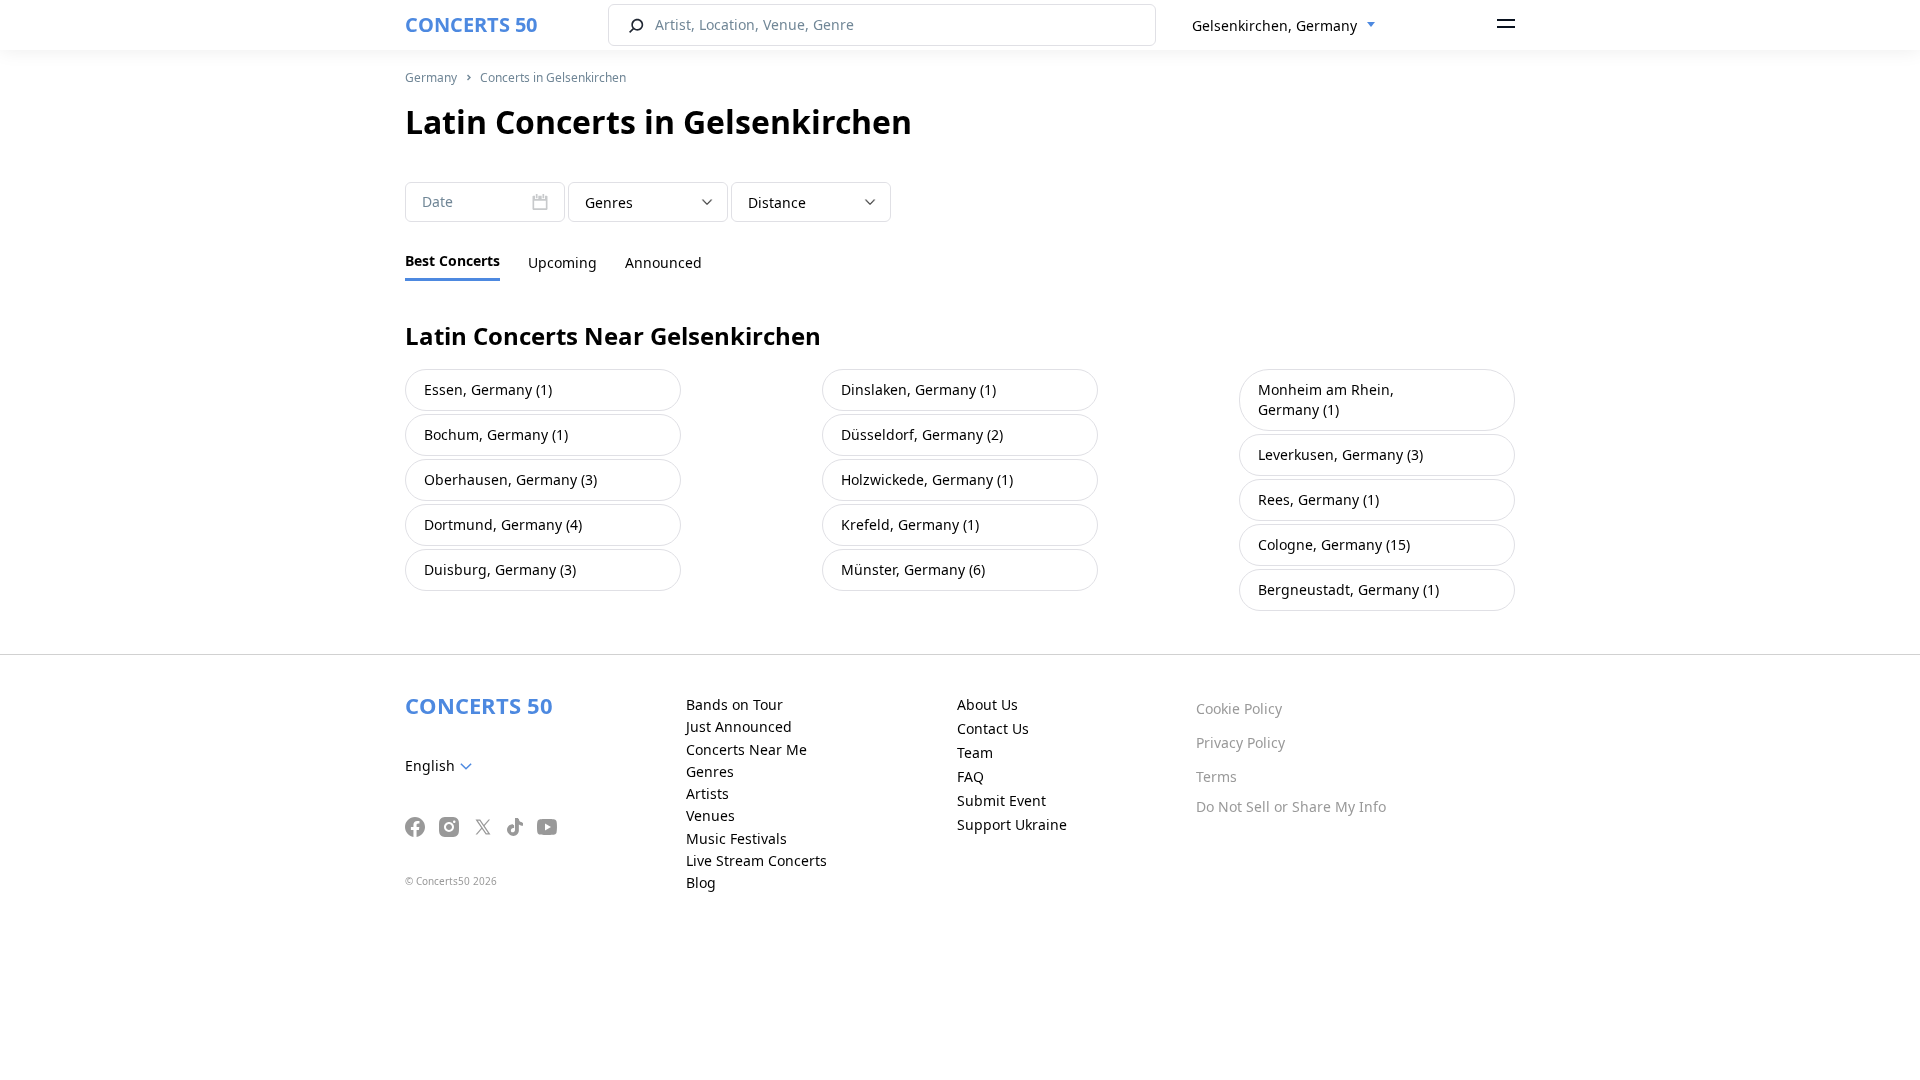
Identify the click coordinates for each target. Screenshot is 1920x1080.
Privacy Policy (1240, 742)
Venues (710, 815)
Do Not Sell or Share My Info (1291, 806)
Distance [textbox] (777, 202)
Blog (701, 882)
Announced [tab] (663, 262)
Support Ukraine (1012, 824)
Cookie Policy (1239, 708)
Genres (710, 771)
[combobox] (1284, 26)
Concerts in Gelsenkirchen (553, 77)
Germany (431, 77)
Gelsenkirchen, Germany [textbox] (1274, 25)
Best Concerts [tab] (452, 260)
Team (975, 752)
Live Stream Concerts (756, 860)
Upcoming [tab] (562, 262)
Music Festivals (736, 838)
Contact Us (993, 728)
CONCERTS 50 (471, 24)
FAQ (970, 776)
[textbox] (648, 203)
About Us (987, 704)
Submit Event (1001, 800)
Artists (707, 793)
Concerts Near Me (746, 749)
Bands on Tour (734, 704)
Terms (1216, 776)
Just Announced (739, 726)
